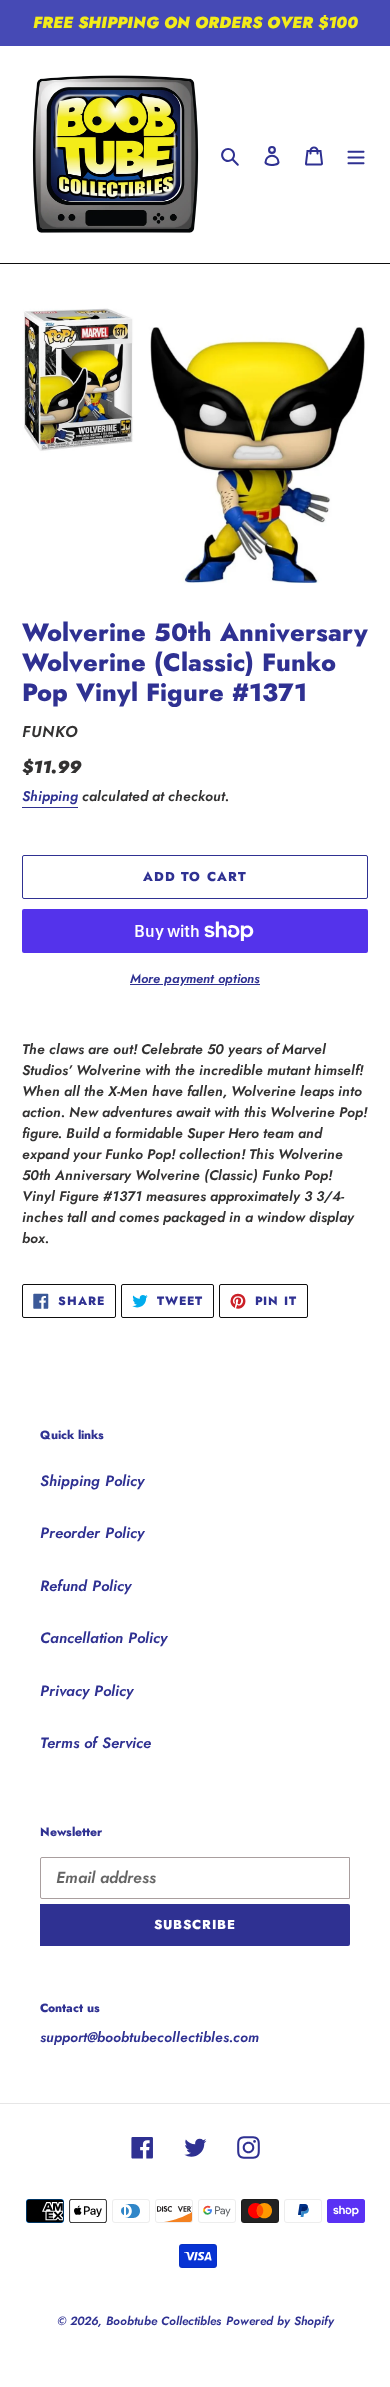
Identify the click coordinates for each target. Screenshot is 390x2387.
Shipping (50, 796)
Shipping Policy (92, 1481)
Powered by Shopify (280, 2321)
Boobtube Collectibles (163, 2321)
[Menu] (356, 154)
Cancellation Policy (103, 1638)
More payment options (195, 978)
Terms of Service (95, 1743)
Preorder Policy (92, 1533)
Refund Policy (85, 1586)
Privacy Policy (86, 1691)
